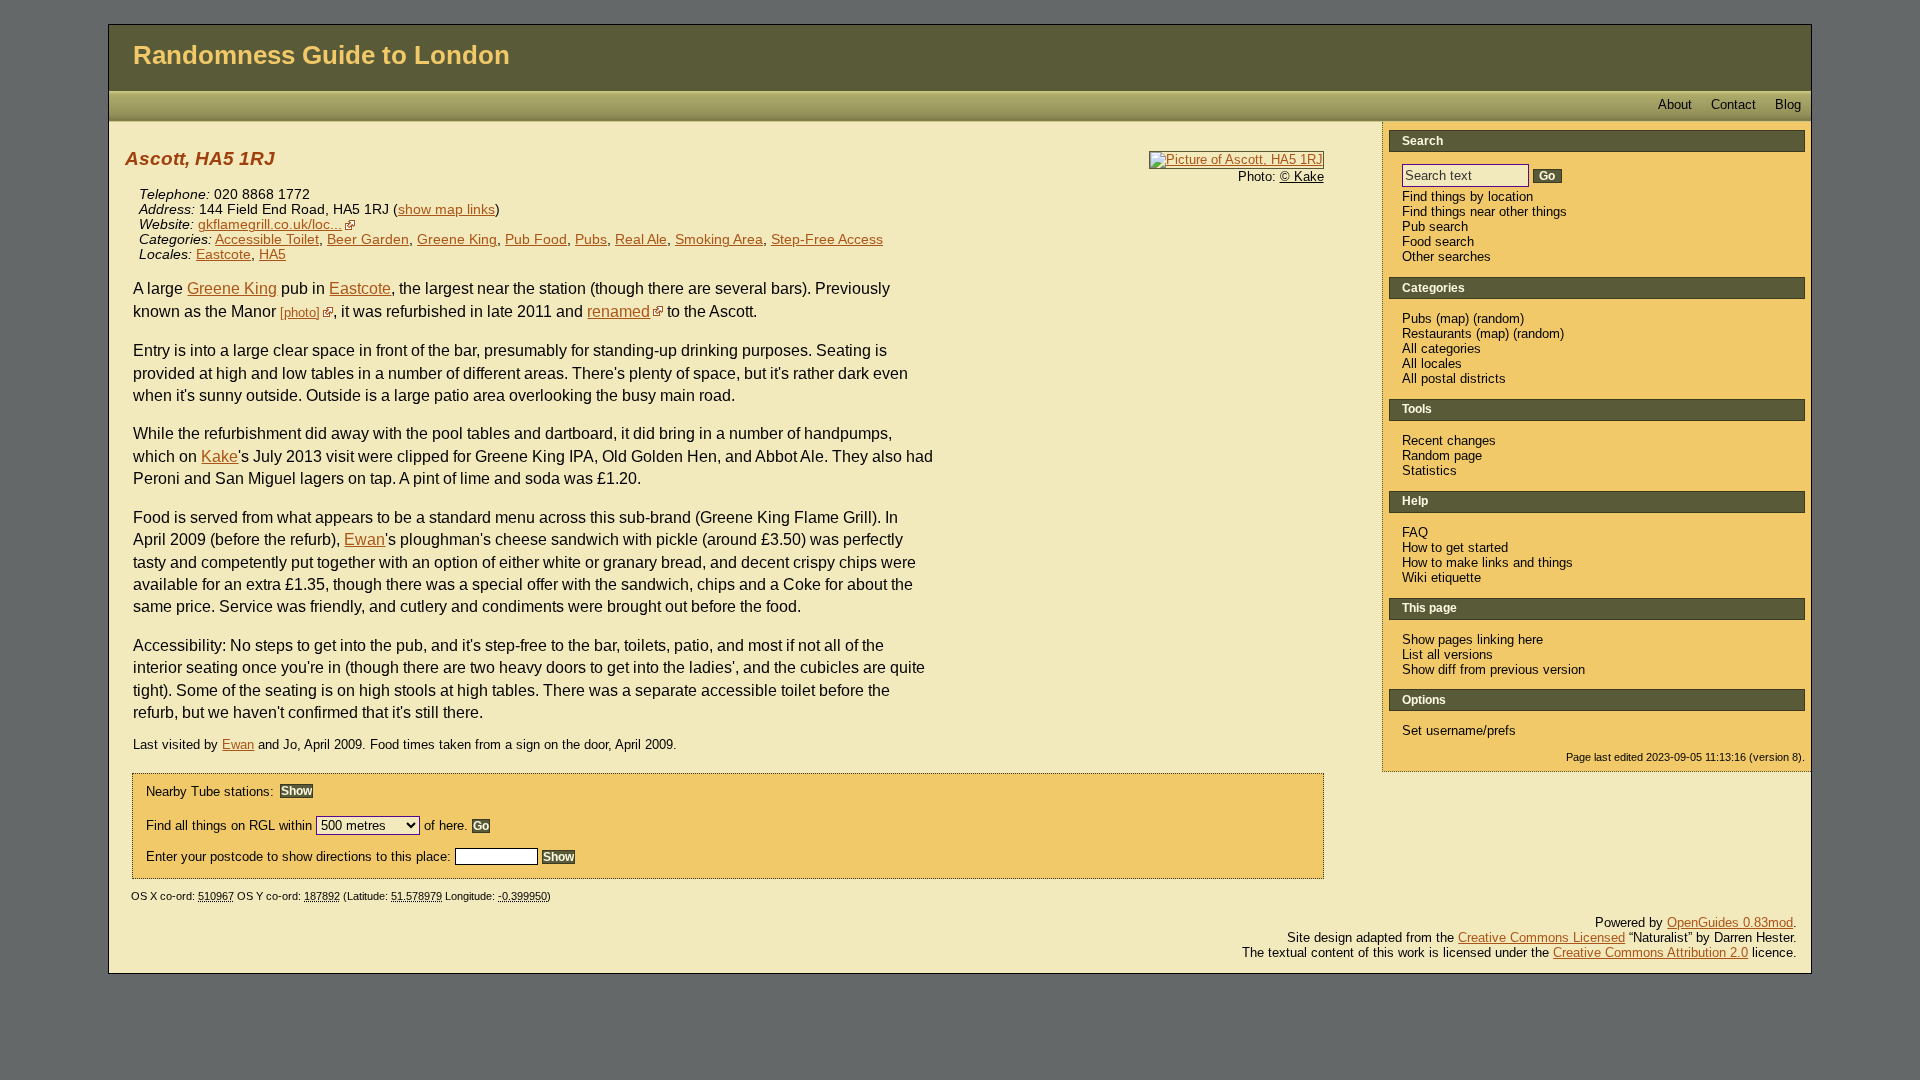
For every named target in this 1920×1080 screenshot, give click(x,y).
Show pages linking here (1472, 639)
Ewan (364, 539)
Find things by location (1467, 196)
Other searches (1446, 256)
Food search (1438, 241)
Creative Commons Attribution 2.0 (1650, 952)
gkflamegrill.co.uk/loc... (270, 224)
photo (300, 312)
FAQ (1415, 532)
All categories (1441, 348)
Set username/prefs (1459, 730)
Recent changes (1449, 440)
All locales (1432, 363)
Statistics (1429, 470)
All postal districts (1454, 378)
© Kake (1302, 176)
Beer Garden (368, 239)
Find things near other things (1484, 211)
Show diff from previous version (1493, 669)
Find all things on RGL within (229, 825)
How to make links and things (1487, 562)
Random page (1442, 455)
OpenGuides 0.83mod (1730, 922)
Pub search (1435, 226)
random (1498, 318)
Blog (1788, 104)
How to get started (1455, 547)
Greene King (457, 239)
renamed (618, 311)
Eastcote (223, 254)
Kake (219, 456)
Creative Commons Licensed (1541, 937)
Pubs (591, 239)
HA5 (272, 254)
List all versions (1447, 654)
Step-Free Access (827, 239)
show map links (446, 209)
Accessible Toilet (267, 239)
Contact (1733, 104)
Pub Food (536, 239)
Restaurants (1437, 333)
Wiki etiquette (1441, 577)
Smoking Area (719, 239)
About (1675, 104)
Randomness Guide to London (321, 55)
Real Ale (641, 239)
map (1452, 318)
